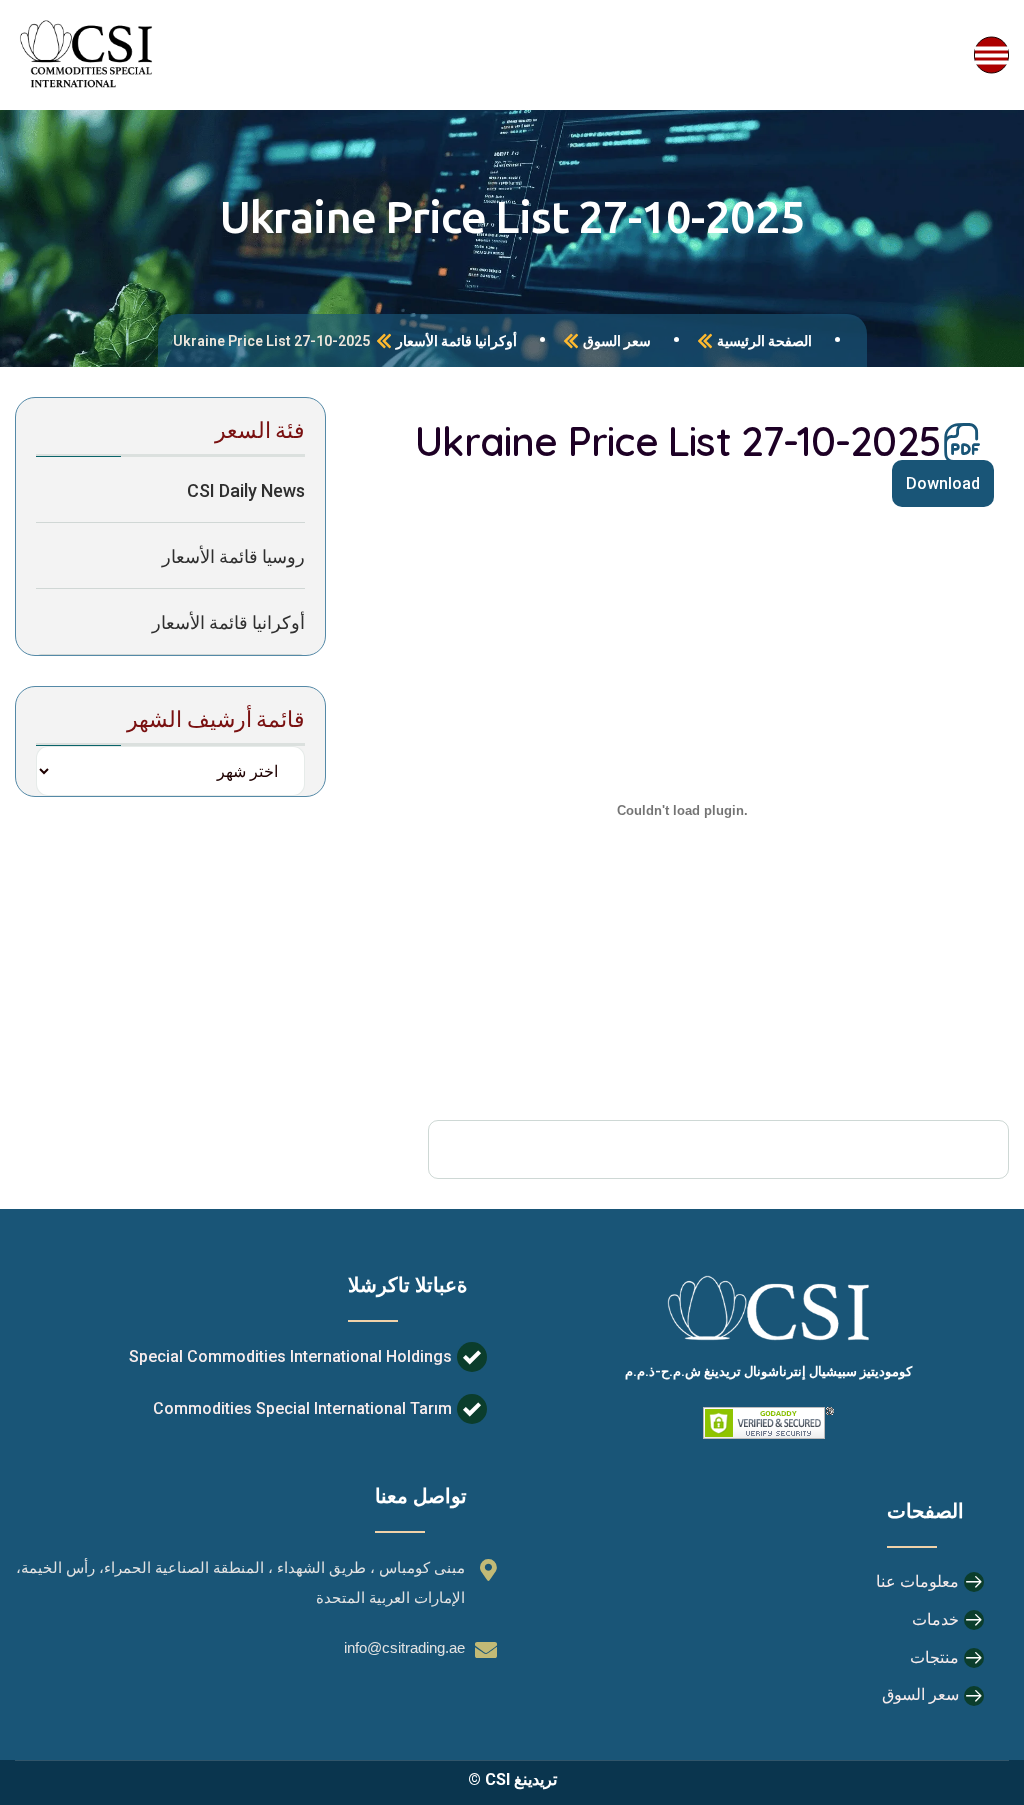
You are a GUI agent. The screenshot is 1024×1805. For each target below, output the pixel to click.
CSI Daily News (246, 490)
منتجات (934, 1657)
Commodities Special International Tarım (302, 1408)
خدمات (935, 1619)
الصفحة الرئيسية (764, 341)
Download (943, 483)
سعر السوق (617, 341)
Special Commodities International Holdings (290, 1356)
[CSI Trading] (87, 55)
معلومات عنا (917, 1581)
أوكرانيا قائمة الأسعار (456, 341)
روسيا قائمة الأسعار (233, 556)
